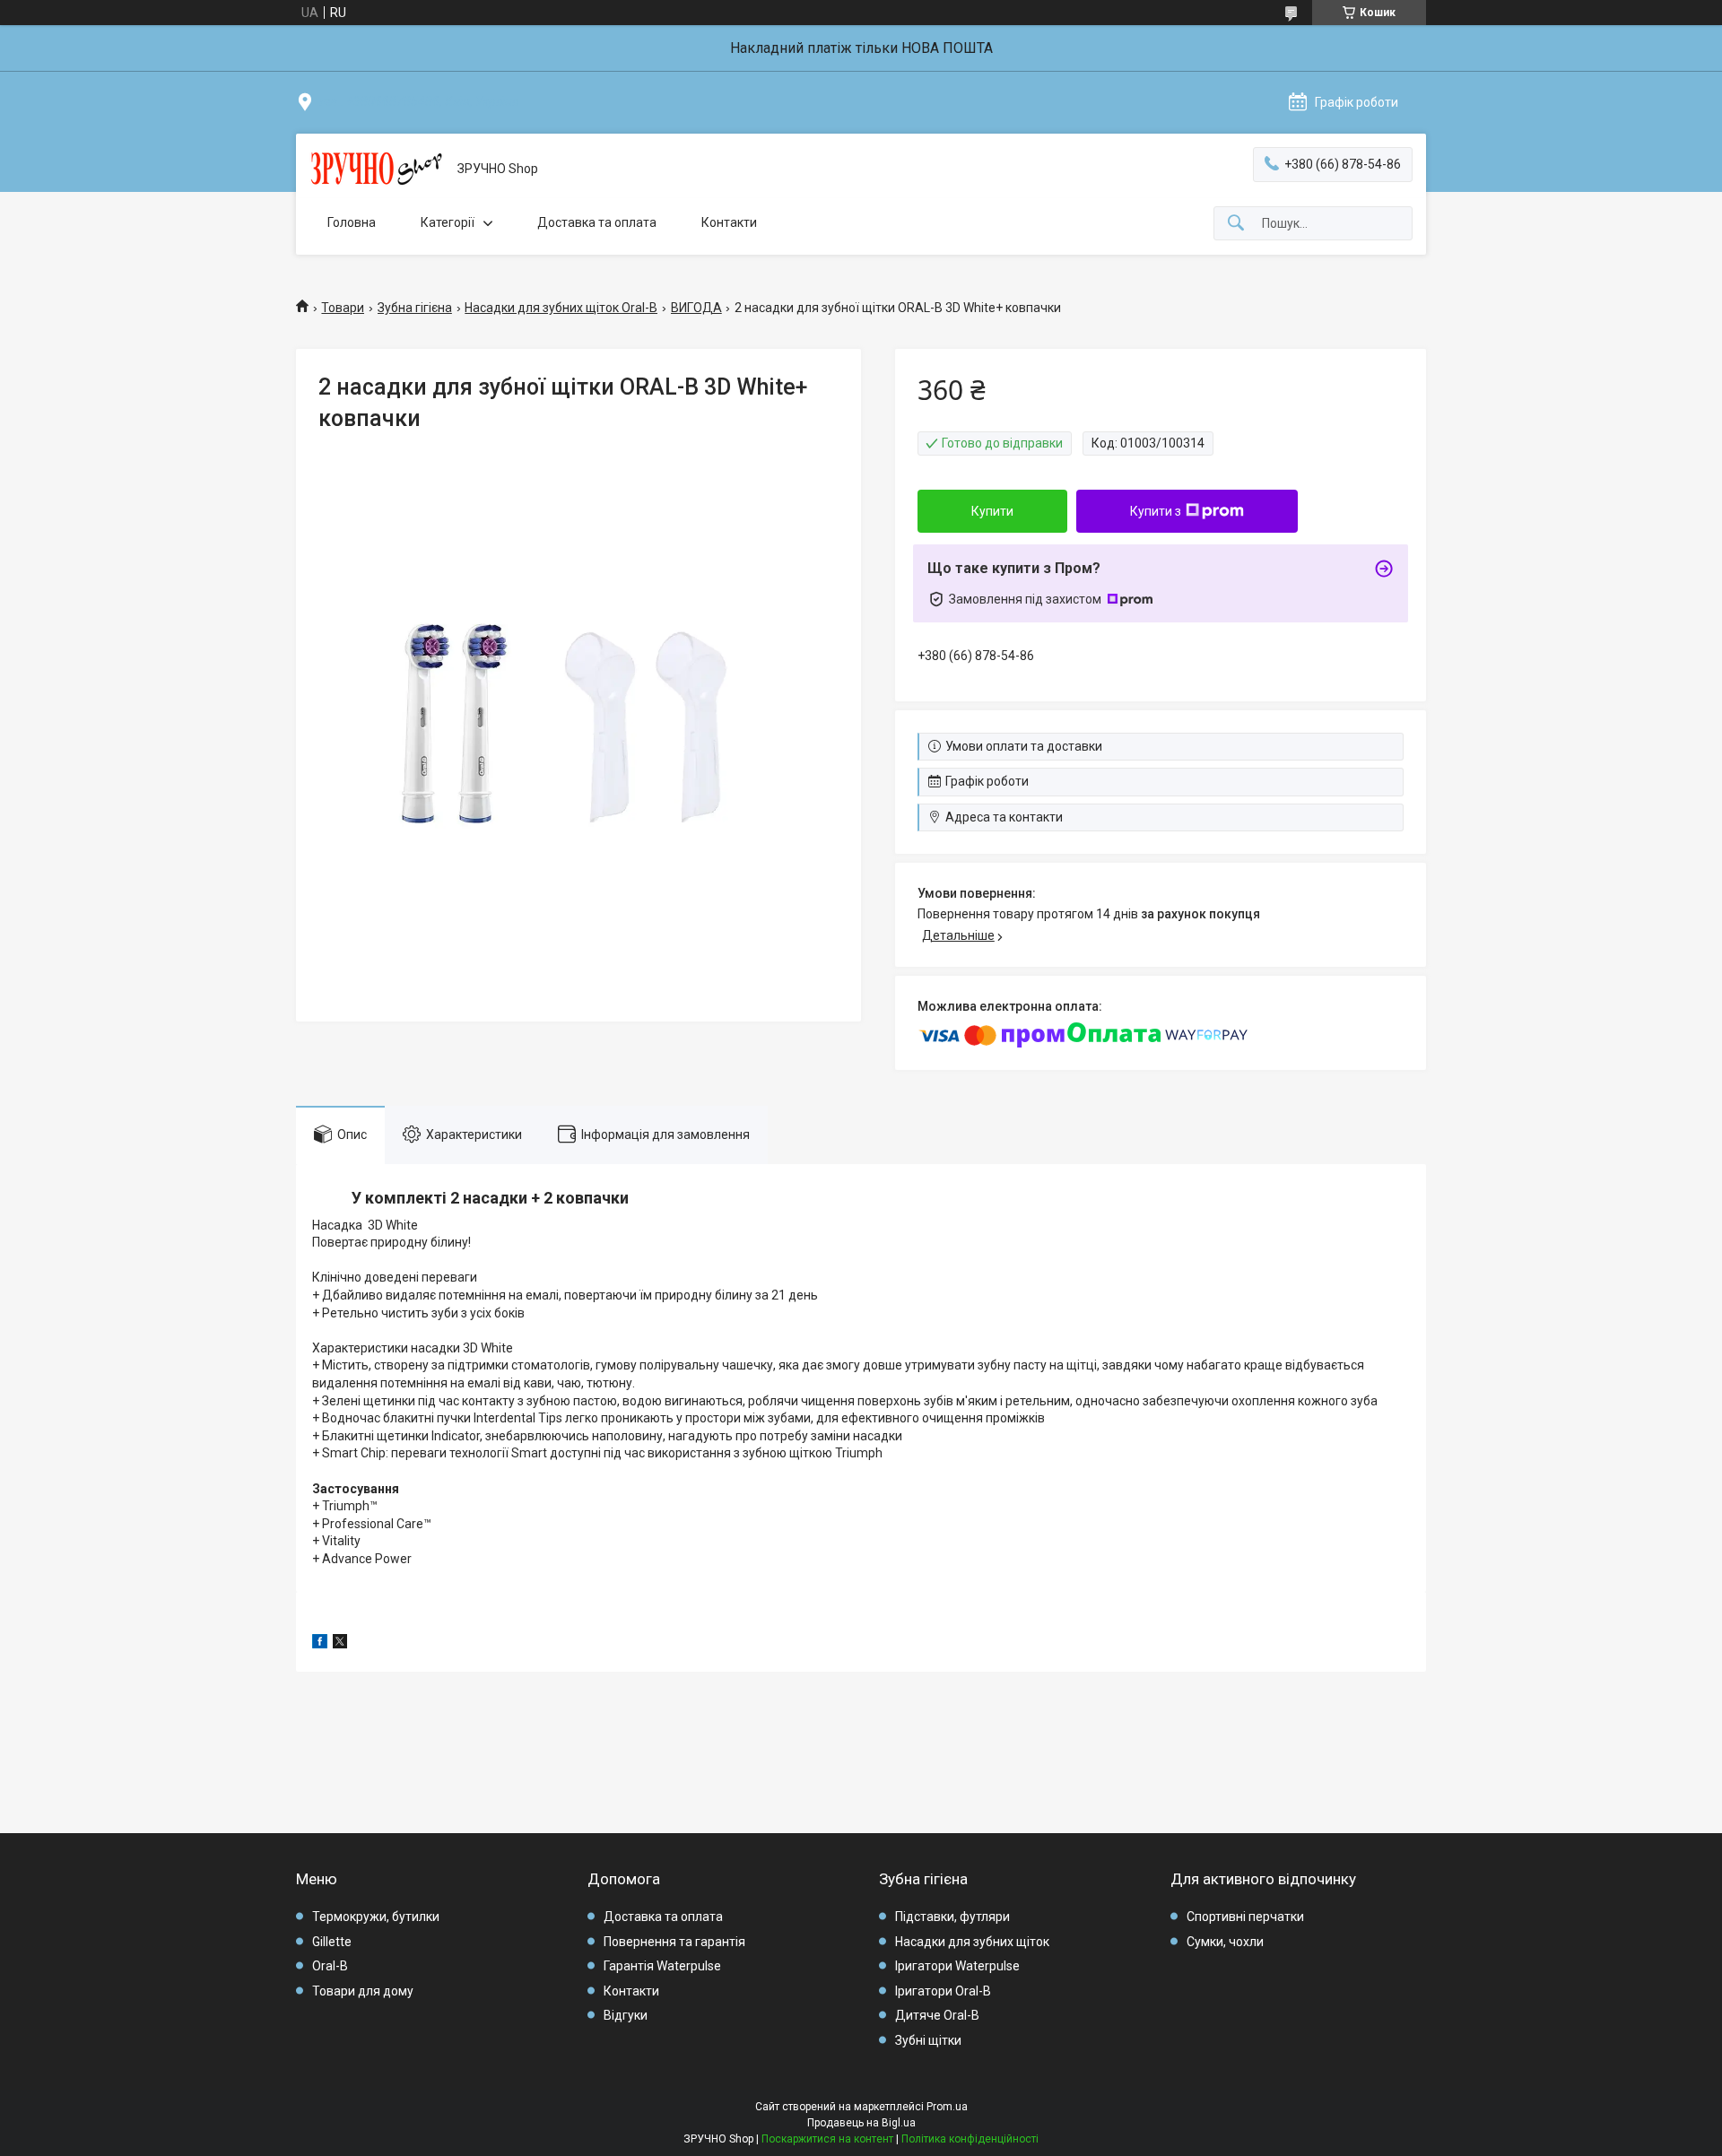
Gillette (332, 1942)
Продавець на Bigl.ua (861, 2123)
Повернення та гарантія (674, 1942)
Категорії (448, 222)
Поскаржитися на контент (827, 2139)
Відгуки (626, 2015)
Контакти (729, 222)
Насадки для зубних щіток (972, 1942)
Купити (992, 511)
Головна (352, 222)
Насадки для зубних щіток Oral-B (561, 308)
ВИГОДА (696, 308)
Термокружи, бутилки (376, 1917)
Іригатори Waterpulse (957, 1966)
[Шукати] (1236, 224)
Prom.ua (947, 2107)
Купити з (1156, 511)
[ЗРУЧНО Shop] (377, 170)
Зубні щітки (928, 2040)
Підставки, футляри (952, 1917)
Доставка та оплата (597, 222)
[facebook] (320, 1644)
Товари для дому (363, 1991)
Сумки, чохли (1225, 1942)
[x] (340, 1644)
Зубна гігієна (415, 308)
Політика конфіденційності (970, 2139)
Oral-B (330, 1966)
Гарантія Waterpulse (662, 1966)
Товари (343, 308)
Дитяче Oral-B (937, 2015)
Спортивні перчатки (1245, 1917)
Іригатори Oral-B (943, 1991)
